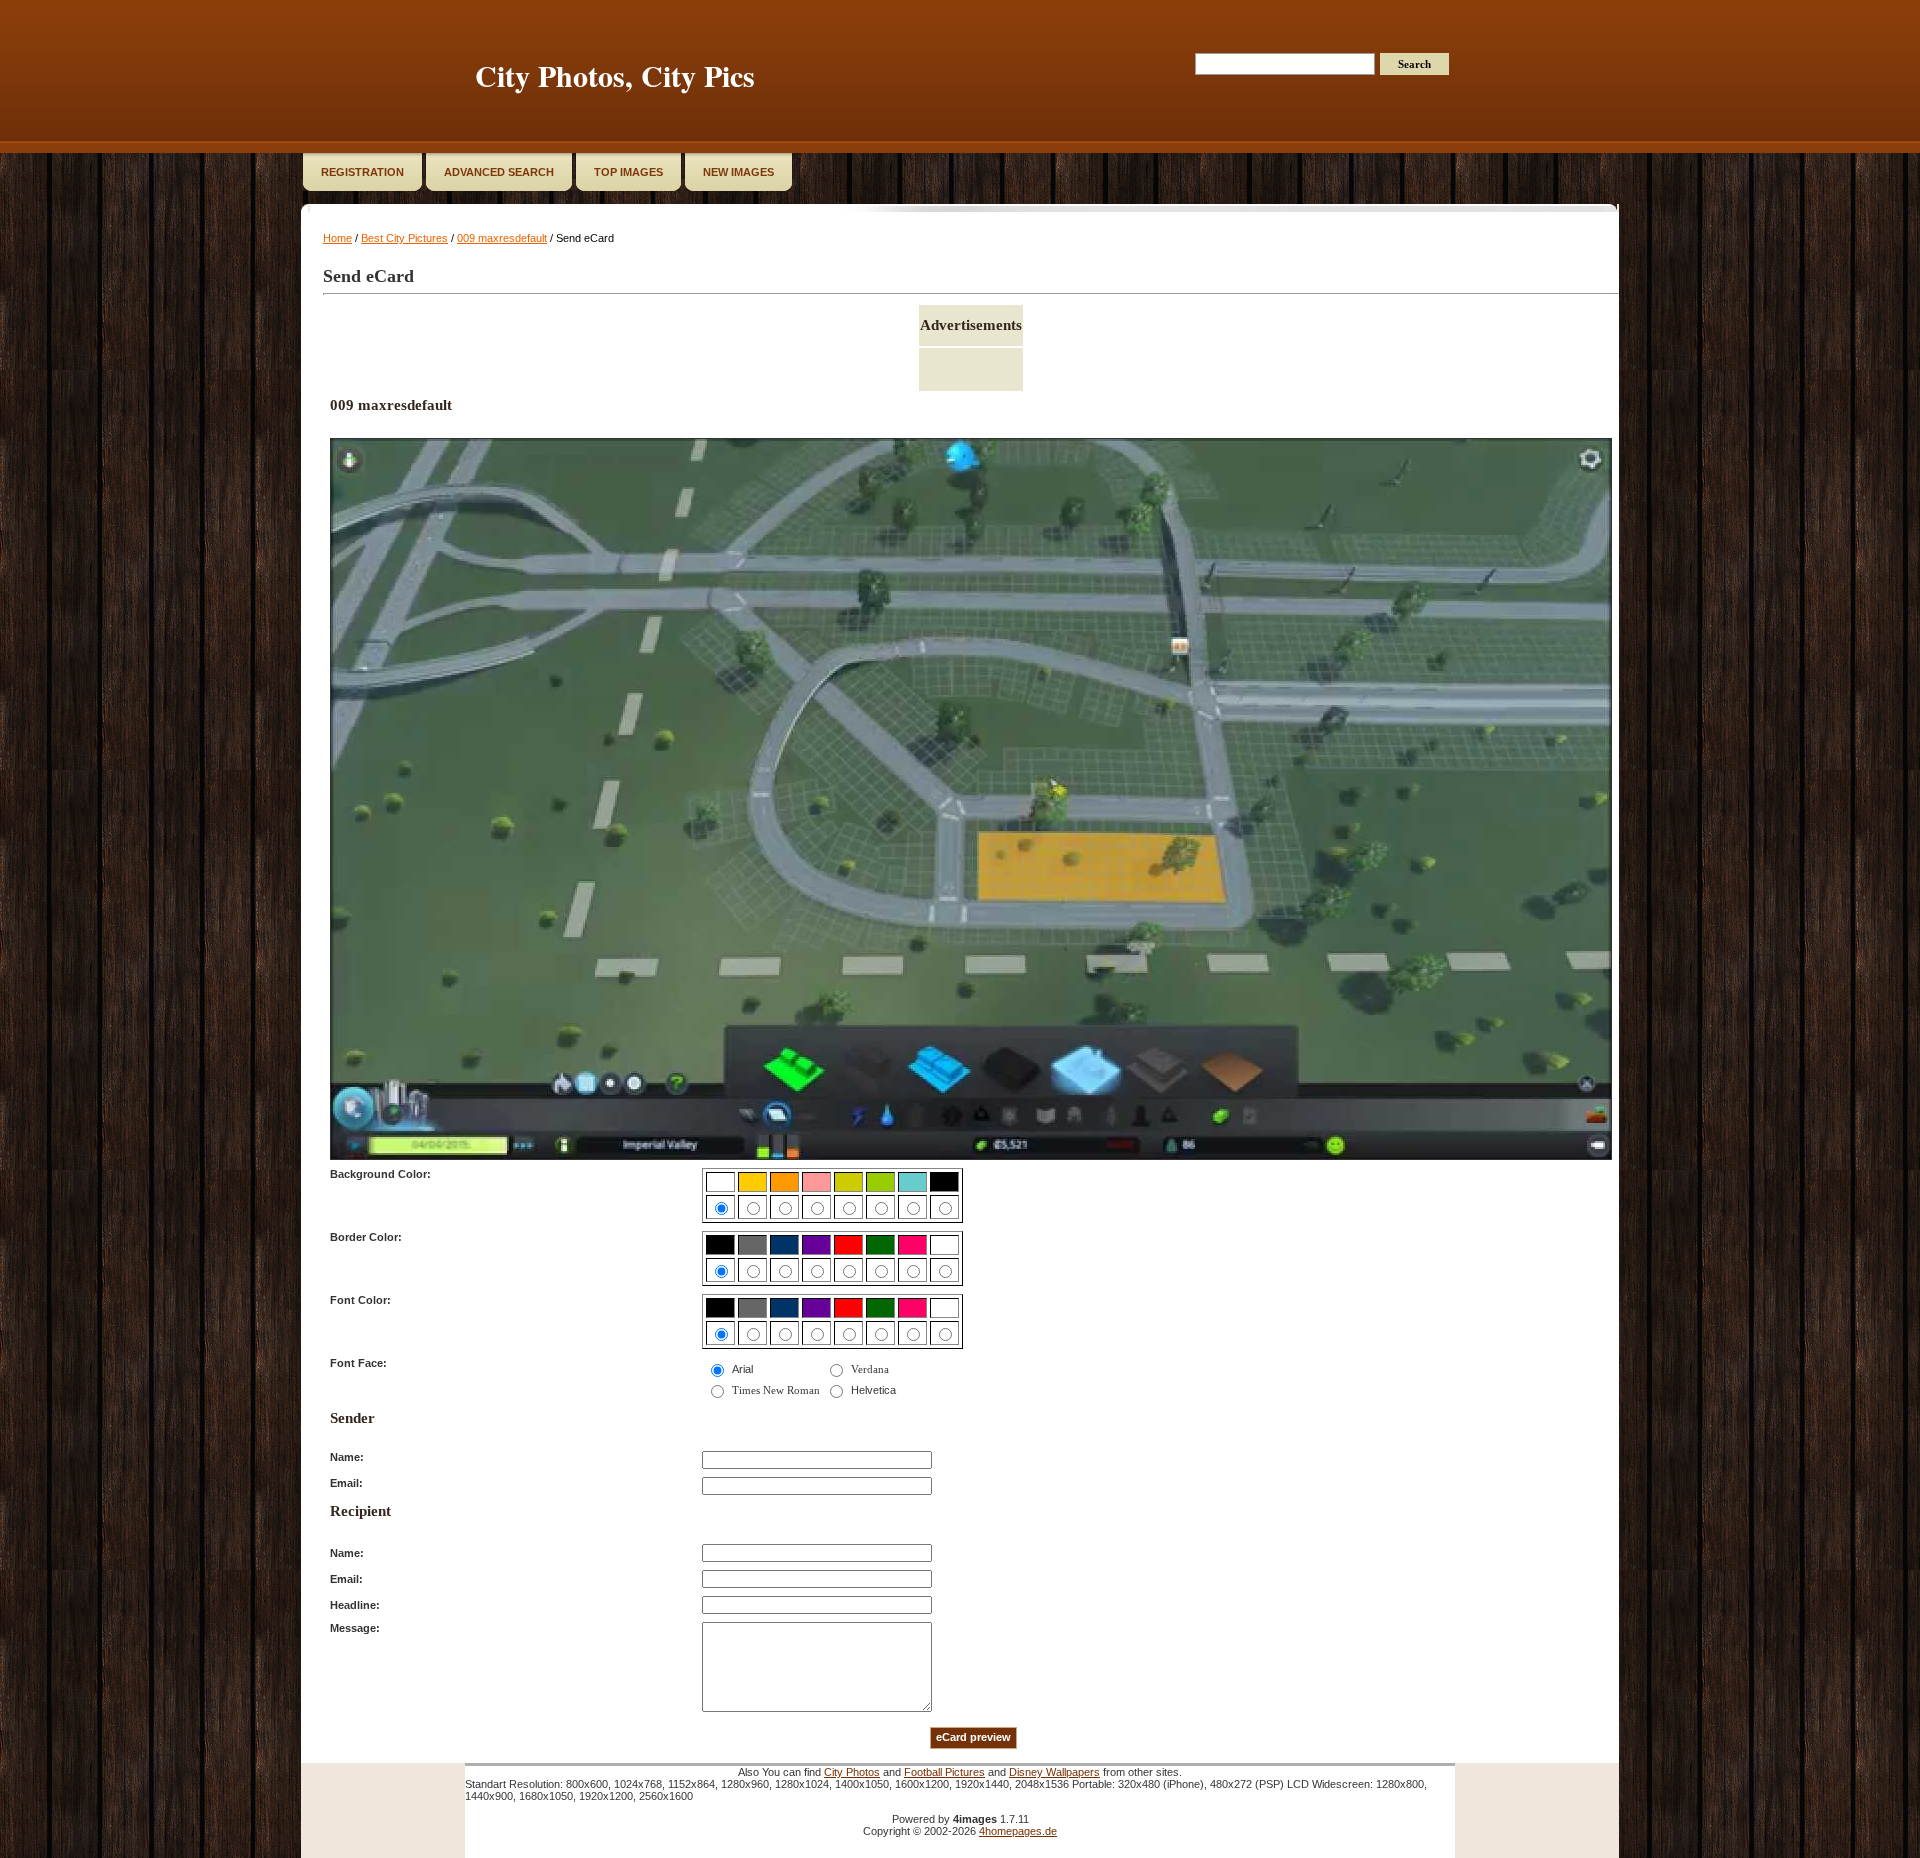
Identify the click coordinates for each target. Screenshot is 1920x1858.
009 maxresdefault (502, 238)
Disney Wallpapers (1054, 1772)
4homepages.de (1018, 1831)
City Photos (852, 1772)
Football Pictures (944, 1772)
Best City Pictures (404, 238)
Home (337, 238)
